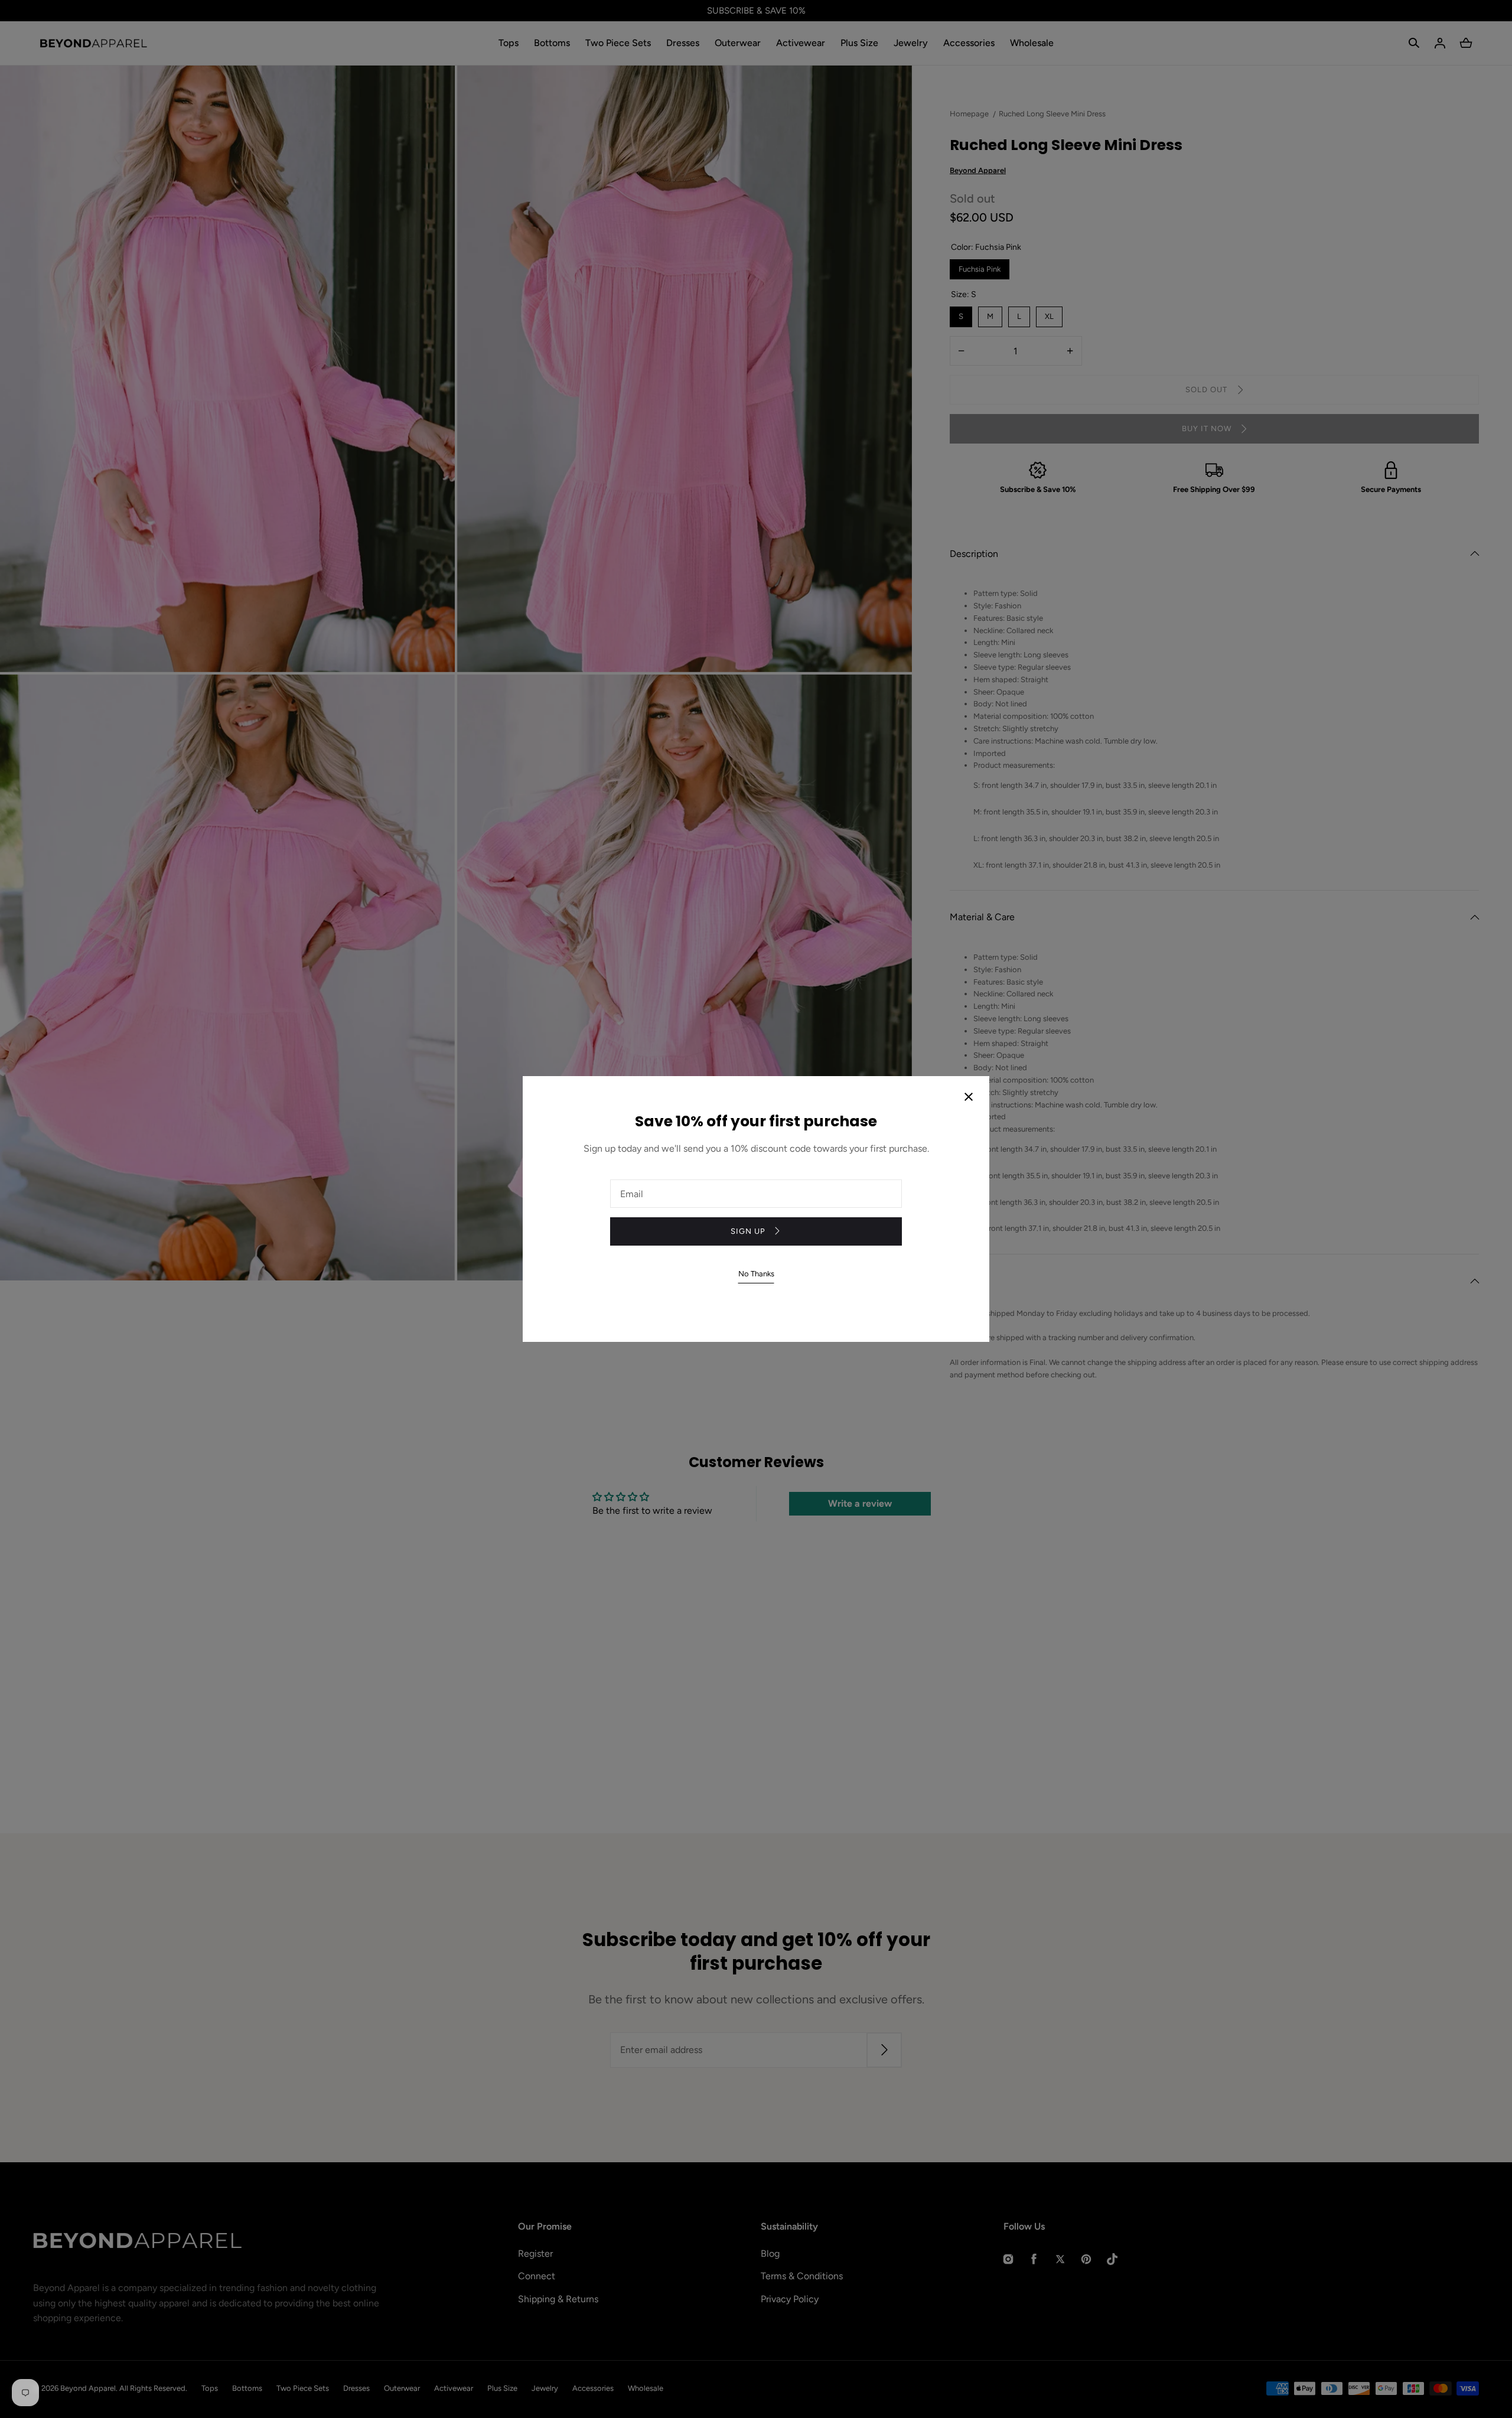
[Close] (969, 1098)
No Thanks (756, 1274)
